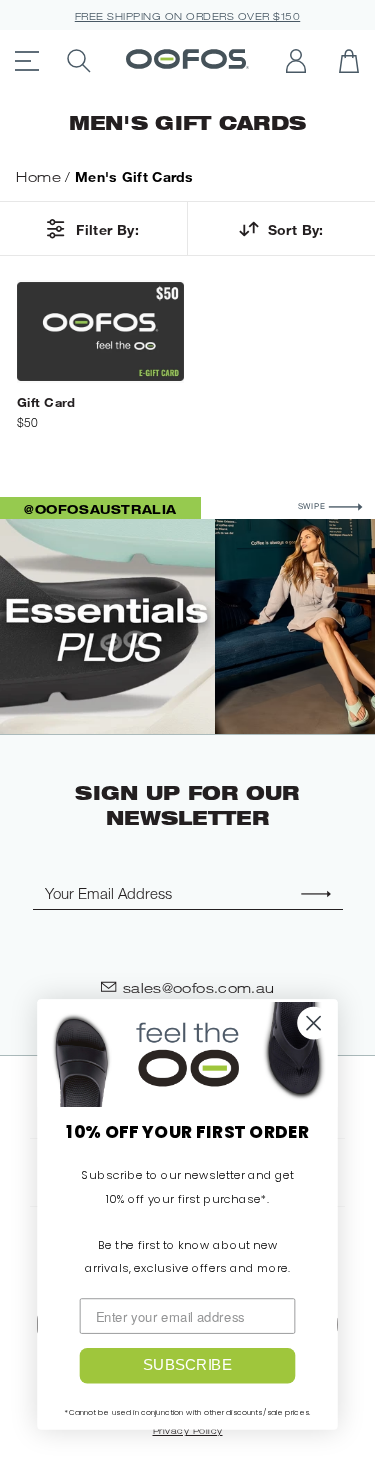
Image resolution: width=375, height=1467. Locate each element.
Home (38, 176)
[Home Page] (187, 61)
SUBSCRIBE (187, 1365)
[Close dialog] (313, 1023)
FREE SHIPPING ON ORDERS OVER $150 (188, 16)
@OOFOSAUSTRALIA (100, 509)
